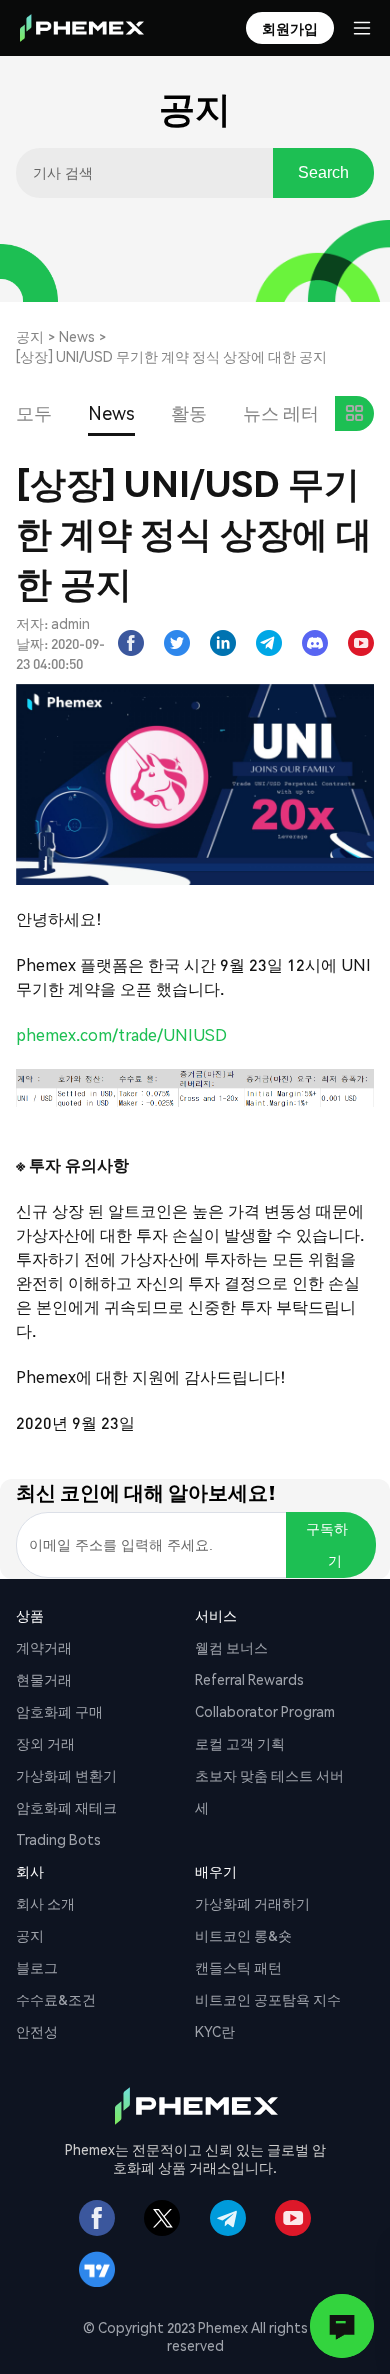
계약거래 (44, 1647)
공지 (30, 336)
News (77, 336)
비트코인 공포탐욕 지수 (268, 1999)
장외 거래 (45, 1743)
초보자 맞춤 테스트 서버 (269, 1775)
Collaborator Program (265, 1711)
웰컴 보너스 (231, 1647)
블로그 (37, 1967)
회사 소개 (45, 1903)
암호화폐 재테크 (66, 1807)
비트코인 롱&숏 (243, 1935)
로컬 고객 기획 (240, 1743)
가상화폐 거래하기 (252, 1903)
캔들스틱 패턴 (238, 1967)
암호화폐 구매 (59, 1711)
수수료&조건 (56, 1999)
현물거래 (44, 1679)
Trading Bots (58, 1839)
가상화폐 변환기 (66, 1775)
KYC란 (215, 2031)
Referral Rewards (249, 1679)
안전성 (37, 2031)
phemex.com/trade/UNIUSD (121, 1034)
